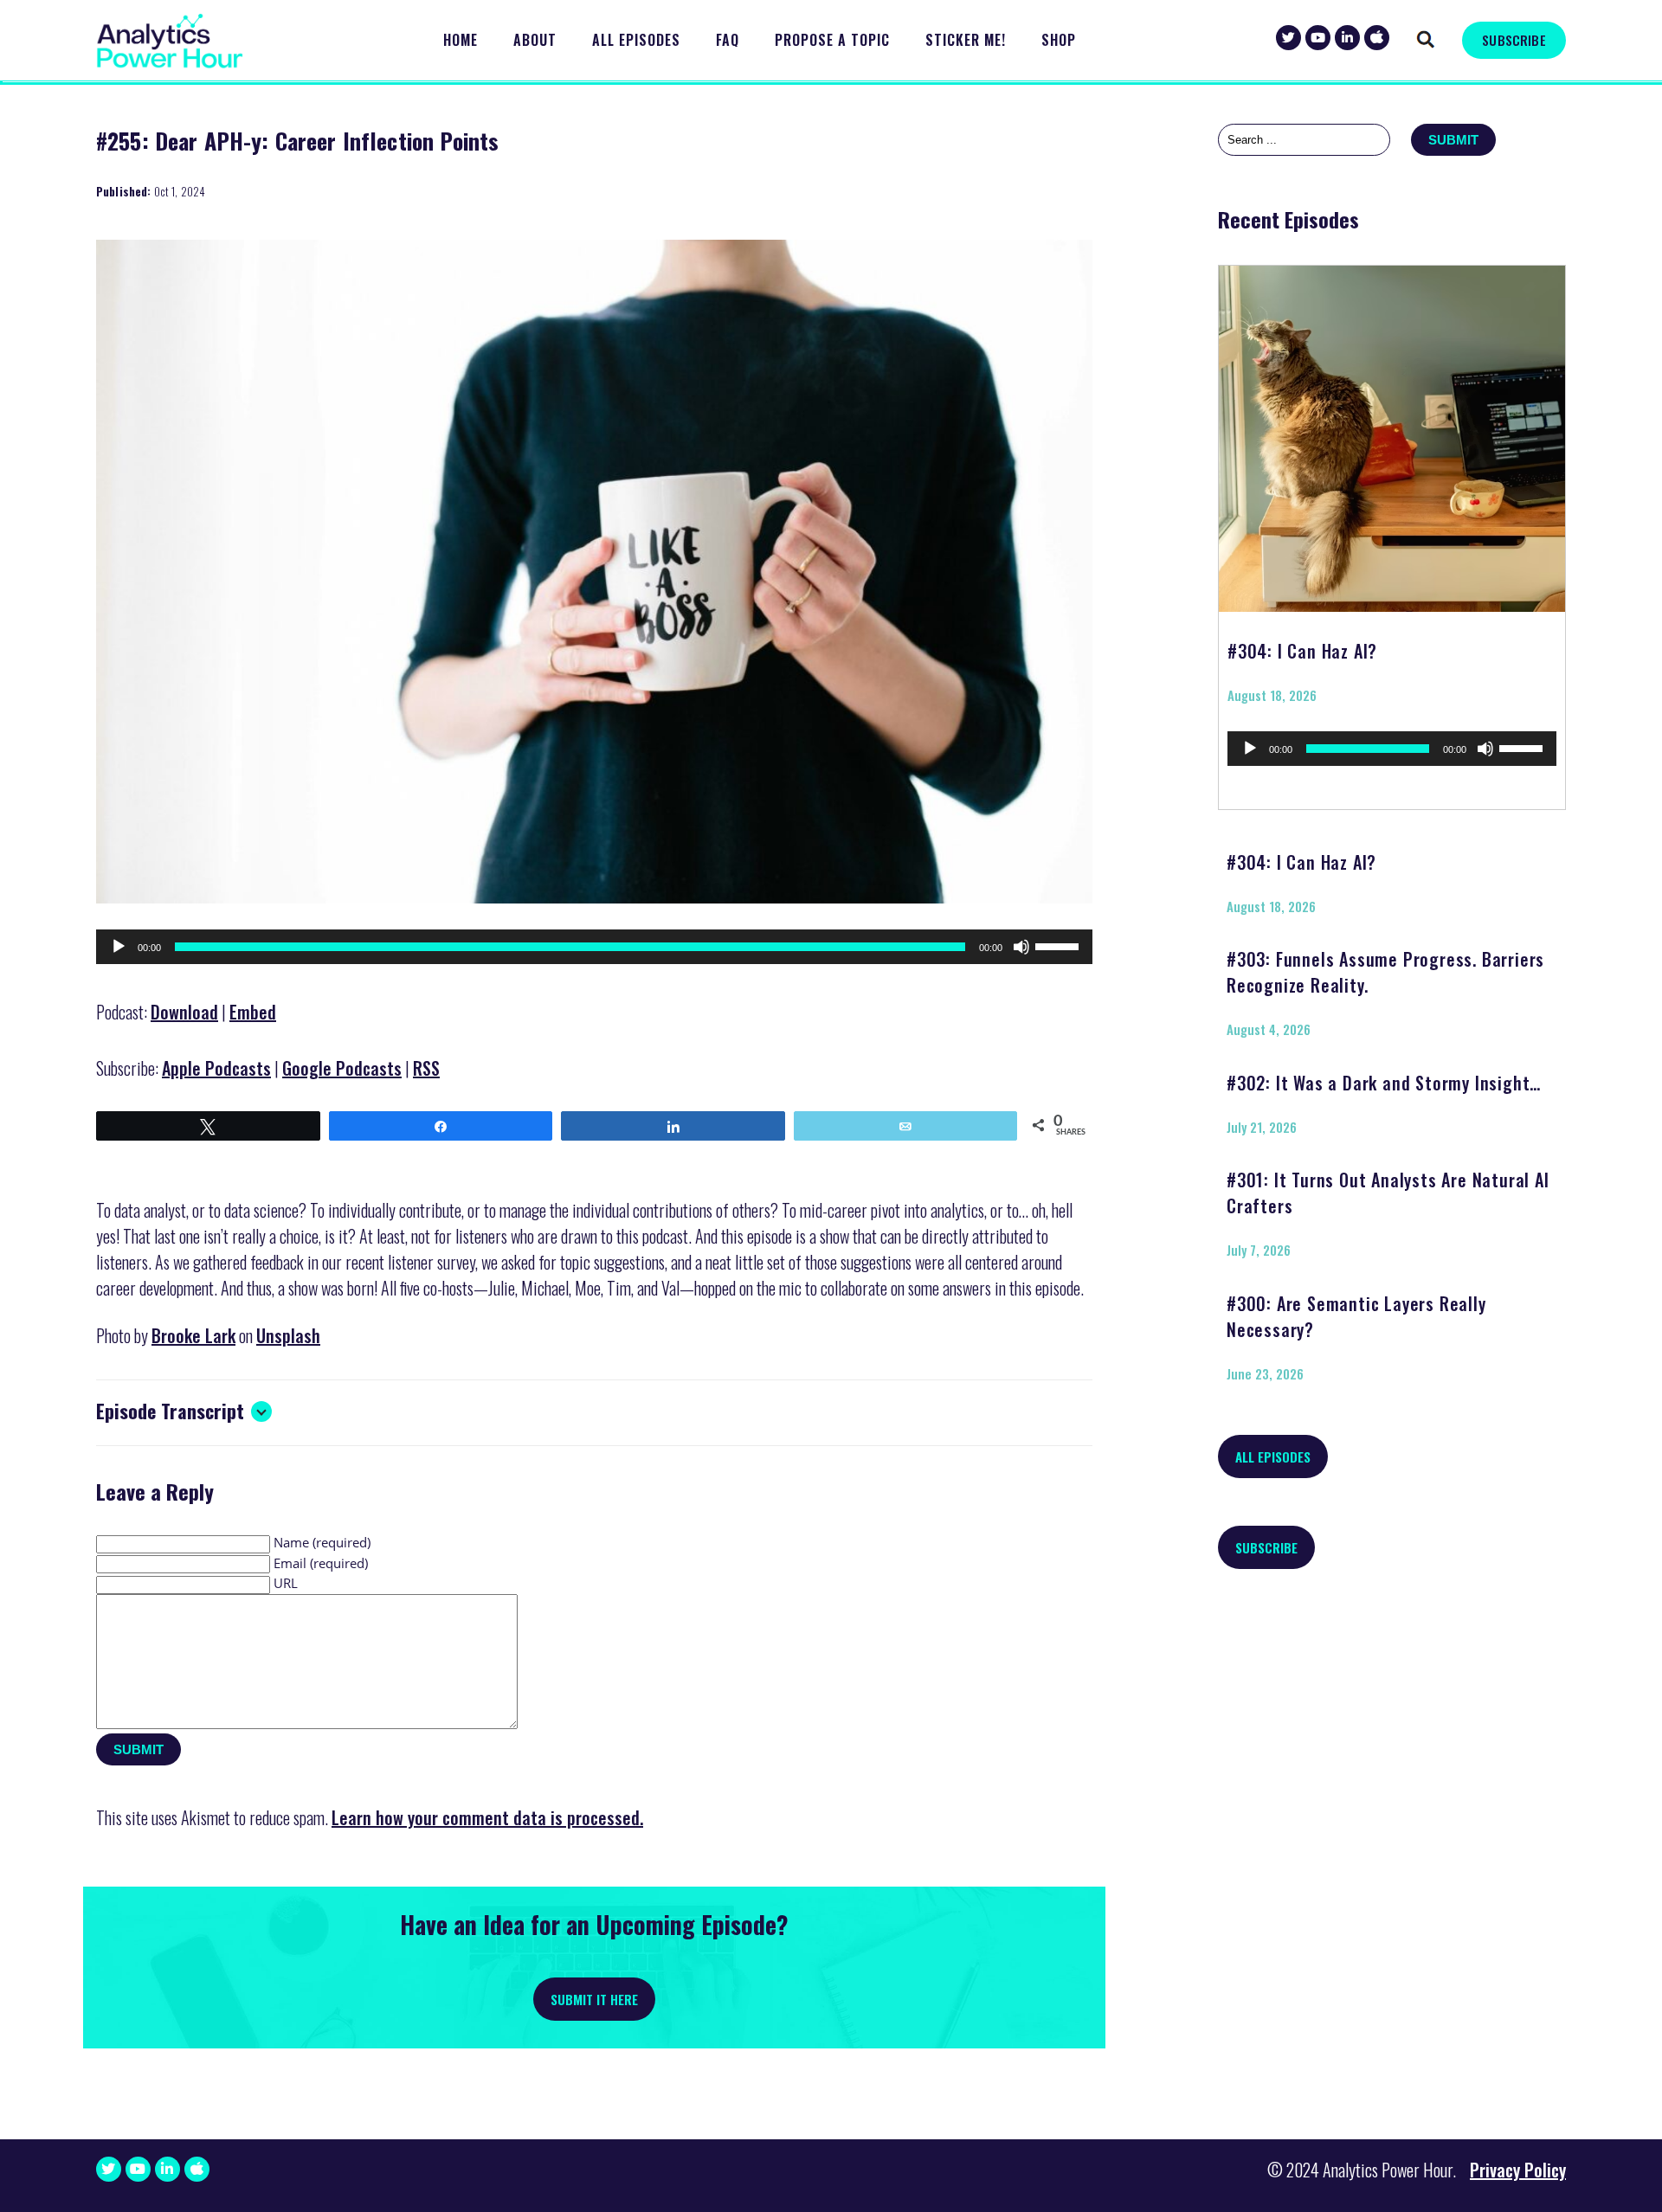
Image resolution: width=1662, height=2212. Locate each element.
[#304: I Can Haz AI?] (1392, 433)
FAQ (728, 40)
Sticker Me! (966, 40)
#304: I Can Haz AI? (1302, 651)
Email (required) (321, 1563)
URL (286, 1583)
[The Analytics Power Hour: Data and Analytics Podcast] (170, 41)
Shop (1059, 40)
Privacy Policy (1518, 2170)
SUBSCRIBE (1514, 40)
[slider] (1060, 945)
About (535, 40)
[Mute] (1021, 947)
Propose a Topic (832, 40)
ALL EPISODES (1273, 1456)
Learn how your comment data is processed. (487, 1817)
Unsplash (288, 1335)
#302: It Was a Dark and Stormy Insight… (1384, 1083)
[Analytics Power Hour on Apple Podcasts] (1377, 38)
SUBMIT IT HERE (594, 1999)
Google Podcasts (342, 1068)
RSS (426, 1068)
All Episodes (636, 40)
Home (461, 40)
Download (184, 1012)
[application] (594, 947)
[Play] (119, 947)
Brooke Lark (193, 1335)
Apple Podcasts (216, 1068)
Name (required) (322, 1542)
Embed (253, 1012)
